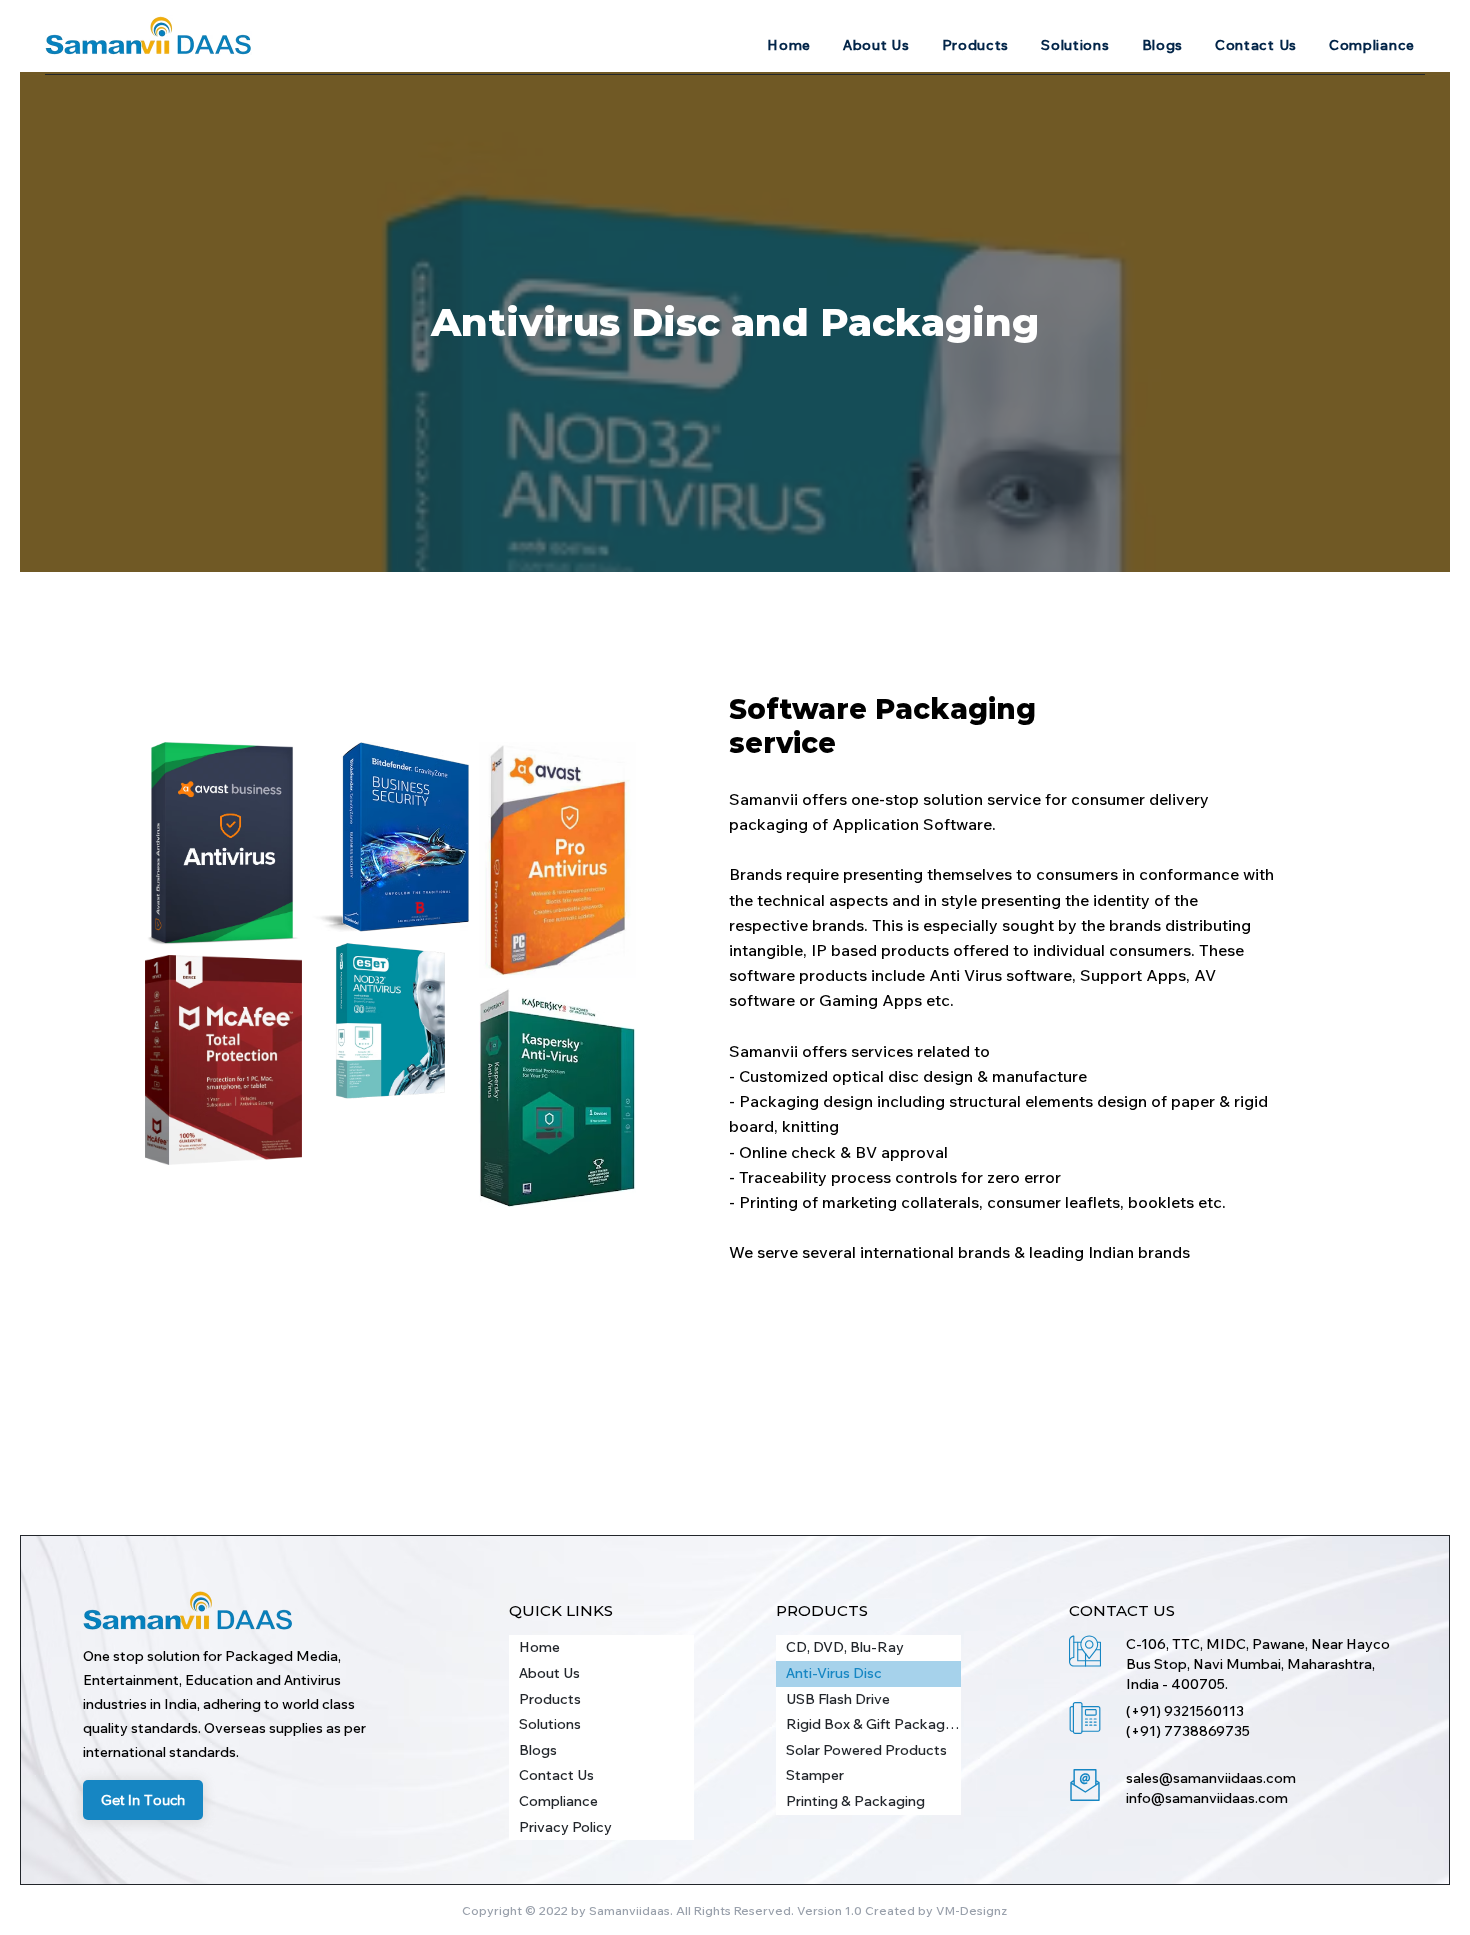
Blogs (538, 1750)
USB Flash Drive (838, 1699)
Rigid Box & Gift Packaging (873, 1724)
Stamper (815, 1775)
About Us (549, 1673)
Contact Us (556, 1775)
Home (539, 1647)
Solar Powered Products (866, 1750)
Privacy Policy (565, 1827)
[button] (976, 44)
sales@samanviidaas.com (1211, 1778)
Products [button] (550, 1699)
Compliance (558, 1801)
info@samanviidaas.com (1207, 1798)
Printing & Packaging (855, 1801)
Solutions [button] (550, 1724)
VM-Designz (971, 1910)
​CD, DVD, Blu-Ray (845, 1647)
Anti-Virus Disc (834, 1673)
